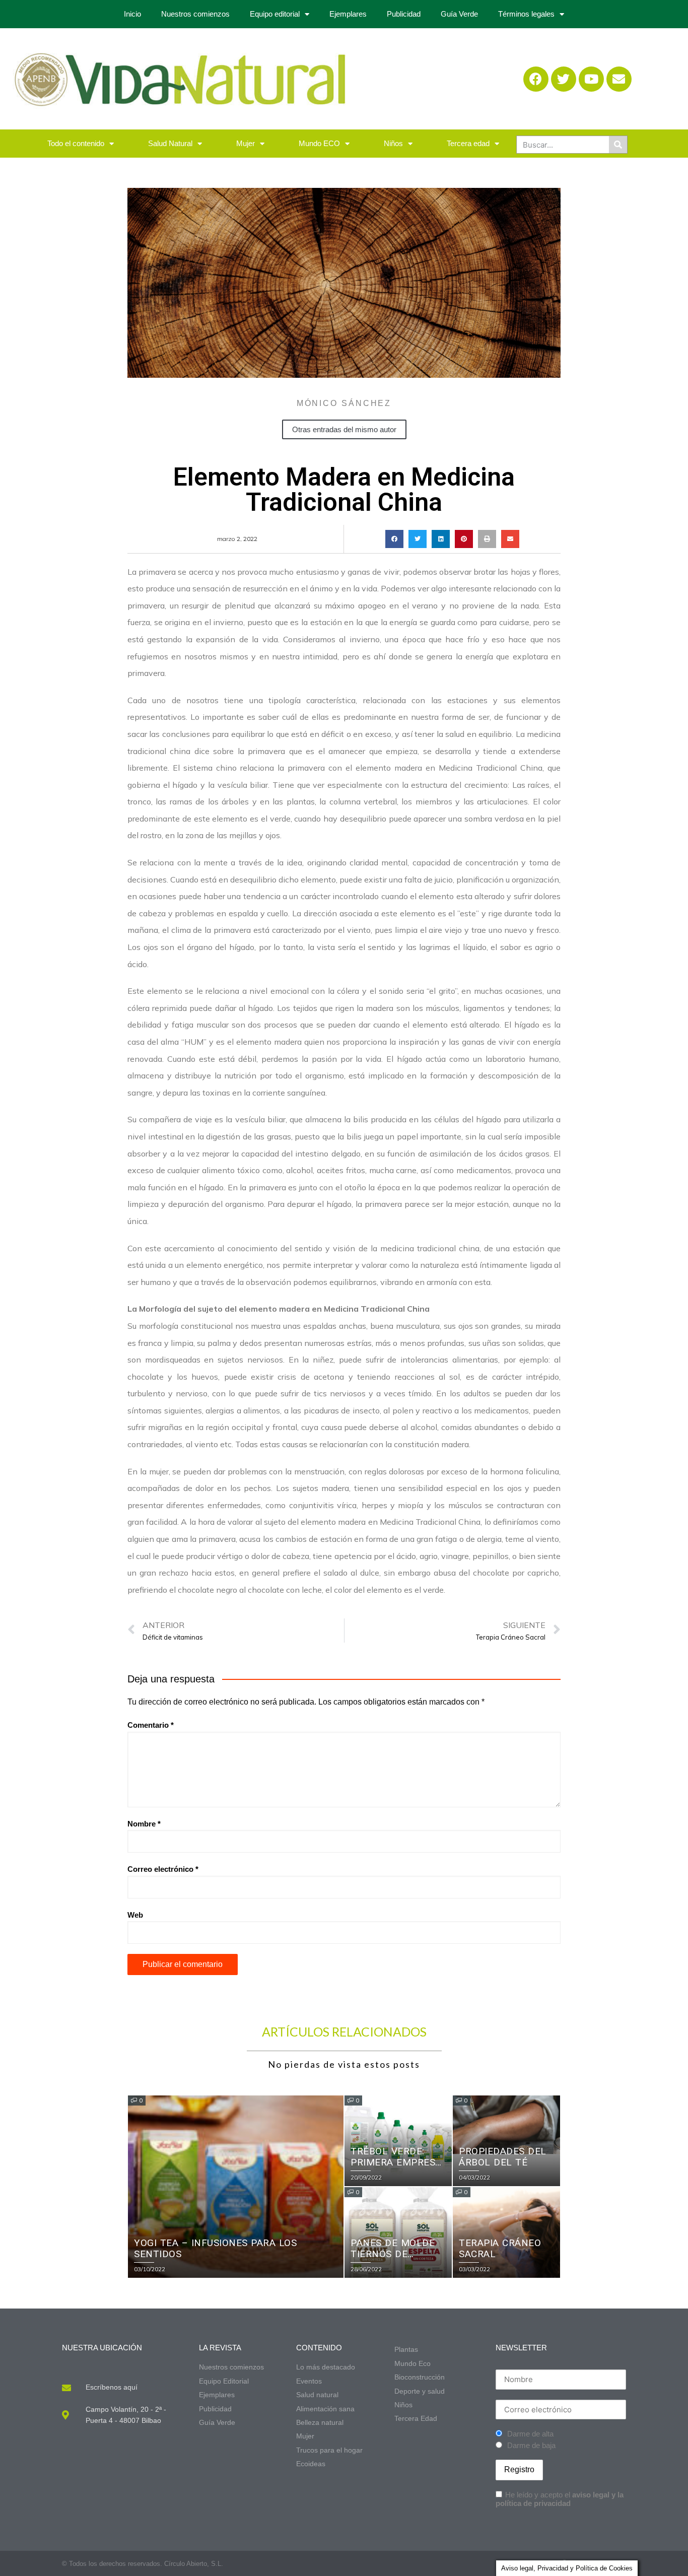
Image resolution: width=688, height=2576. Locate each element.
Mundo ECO (319, 143)
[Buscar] (618, 145)
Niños (393, 143)
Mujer (246, 143)
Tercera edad (468, 143)
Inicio (132, 14)
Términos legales (526, 14)
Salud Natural (170, 143)
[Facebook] (536, 79)
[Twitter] (564, 79)
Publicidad (404, 14)
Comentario (151, 1725)
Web (135, 1915)
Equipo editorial (275, 14)
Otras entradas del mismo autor (344, 429)
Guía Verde (459, 14)
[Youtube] (591, 79)
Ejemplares (348, 14)
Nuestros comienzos (195, 14)
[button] (394, 539)
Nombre (144, 1824)
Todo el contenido (76, 143)
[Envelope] (619, 79)
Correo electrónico (163, 1869)
